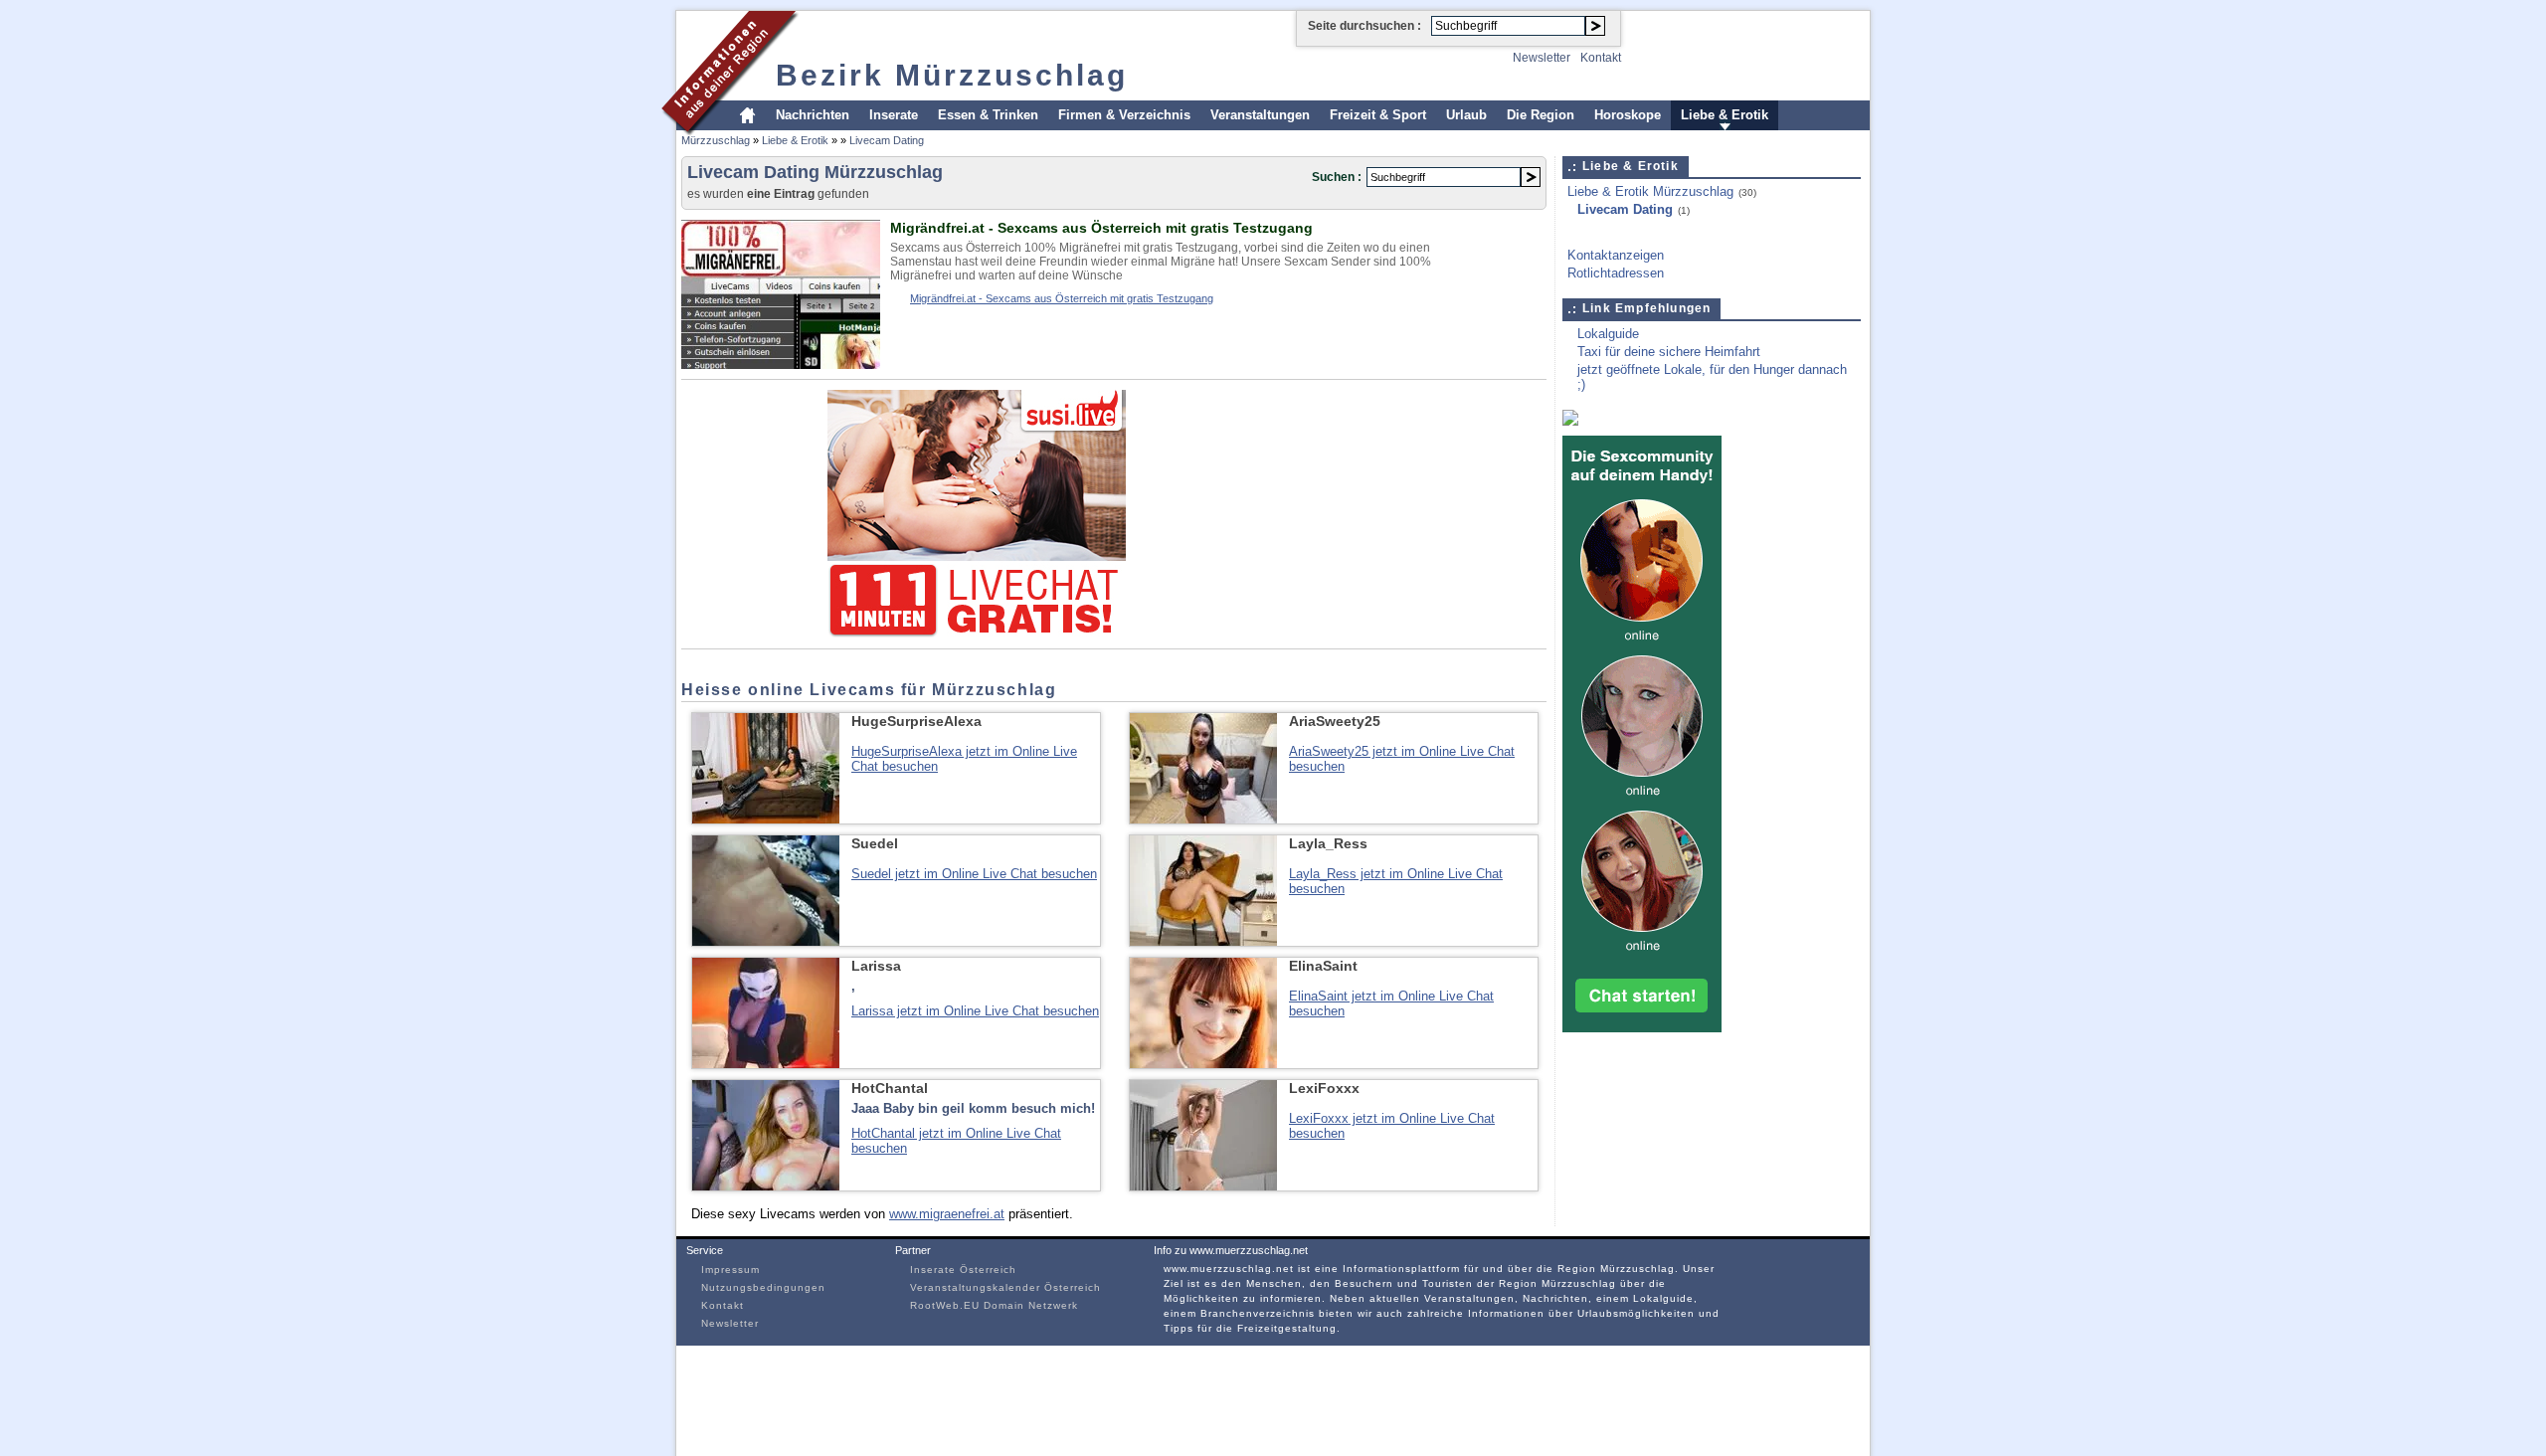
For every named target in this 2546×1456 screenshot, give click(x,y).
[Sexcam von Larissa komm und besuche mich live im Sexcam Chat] (766, 1064)
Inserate (894, 115)
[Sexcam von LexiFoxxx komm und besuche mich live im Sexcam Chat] (1203, 1186)
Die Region (1541, 115)
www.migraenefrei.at (947, 1214)
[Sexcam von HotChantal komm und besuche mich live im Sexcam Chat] (766, 1186)
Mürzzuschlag (716, 140)
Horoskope (1628, 115)
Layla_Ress (1328, 843)
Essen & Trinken (988, 115)
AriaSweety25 (1335, 721)
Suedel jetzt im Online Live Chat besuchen (974, 874)
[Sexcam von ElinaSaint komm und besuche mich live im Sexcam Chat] (1203, 1064)
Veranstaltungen (1260, 115)
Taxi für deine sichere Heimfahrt (1669, 352)
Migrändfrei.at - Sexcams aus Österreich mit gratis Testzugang (1101, 228)
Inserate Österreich (963, 1270)
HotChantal (890, 1088)
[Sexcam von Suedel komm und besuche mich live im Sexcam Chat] (766, 941)
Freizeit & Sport (1378, 115)
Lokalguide (1608, 334)
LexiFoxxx (1324, 1088)
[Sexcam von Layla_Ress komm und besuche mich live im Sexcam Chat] (1203, 941)
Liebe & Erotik (1725, 115)
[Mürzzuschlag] (730, 133)
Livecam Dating (887, 140)
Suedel (875, 843)
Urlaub (1466, 115)
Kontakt (1601, 58)
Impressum (730, 1270)
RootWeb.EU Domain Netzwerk (994, 1305)
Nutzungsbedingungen (763, 1287)
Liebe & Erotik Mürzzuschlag (1650, 191)
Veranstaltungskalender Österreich (1005, 1287)
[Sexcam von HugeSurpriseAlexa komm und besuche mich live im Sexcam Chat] (766, 819)
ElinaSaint (1323, 966)
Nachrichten (813, 115)
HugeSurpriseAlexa (916, 721)
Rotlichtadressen (1616, 273)
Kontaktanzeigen (1616, 255)
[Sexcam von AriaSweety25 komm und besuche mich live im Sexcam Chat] (1203, 819)
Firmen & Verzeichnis (1124, 115)
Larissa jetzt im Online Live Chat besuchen (975, 1011)
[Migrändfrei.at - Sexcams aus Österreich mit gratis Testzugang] (781, 364)
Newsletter (1542, 58)
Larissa (876, 966)
